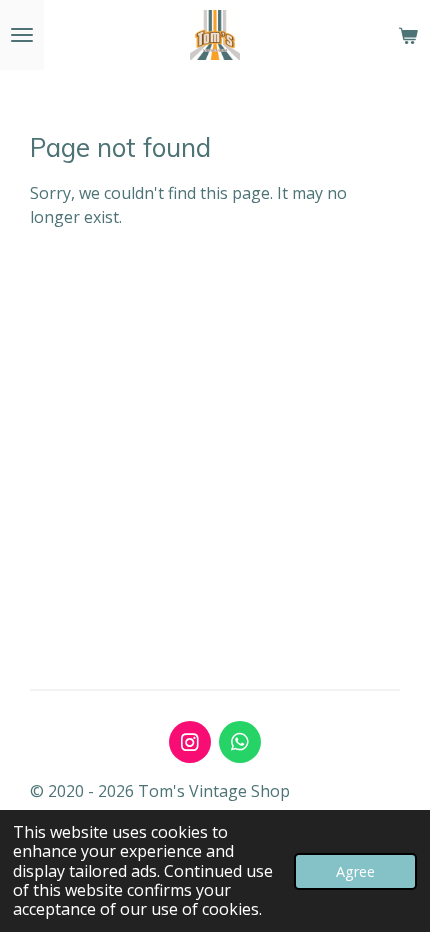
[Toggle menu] (22, 35)
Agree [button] (355, 871)
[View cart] (408, 35)
